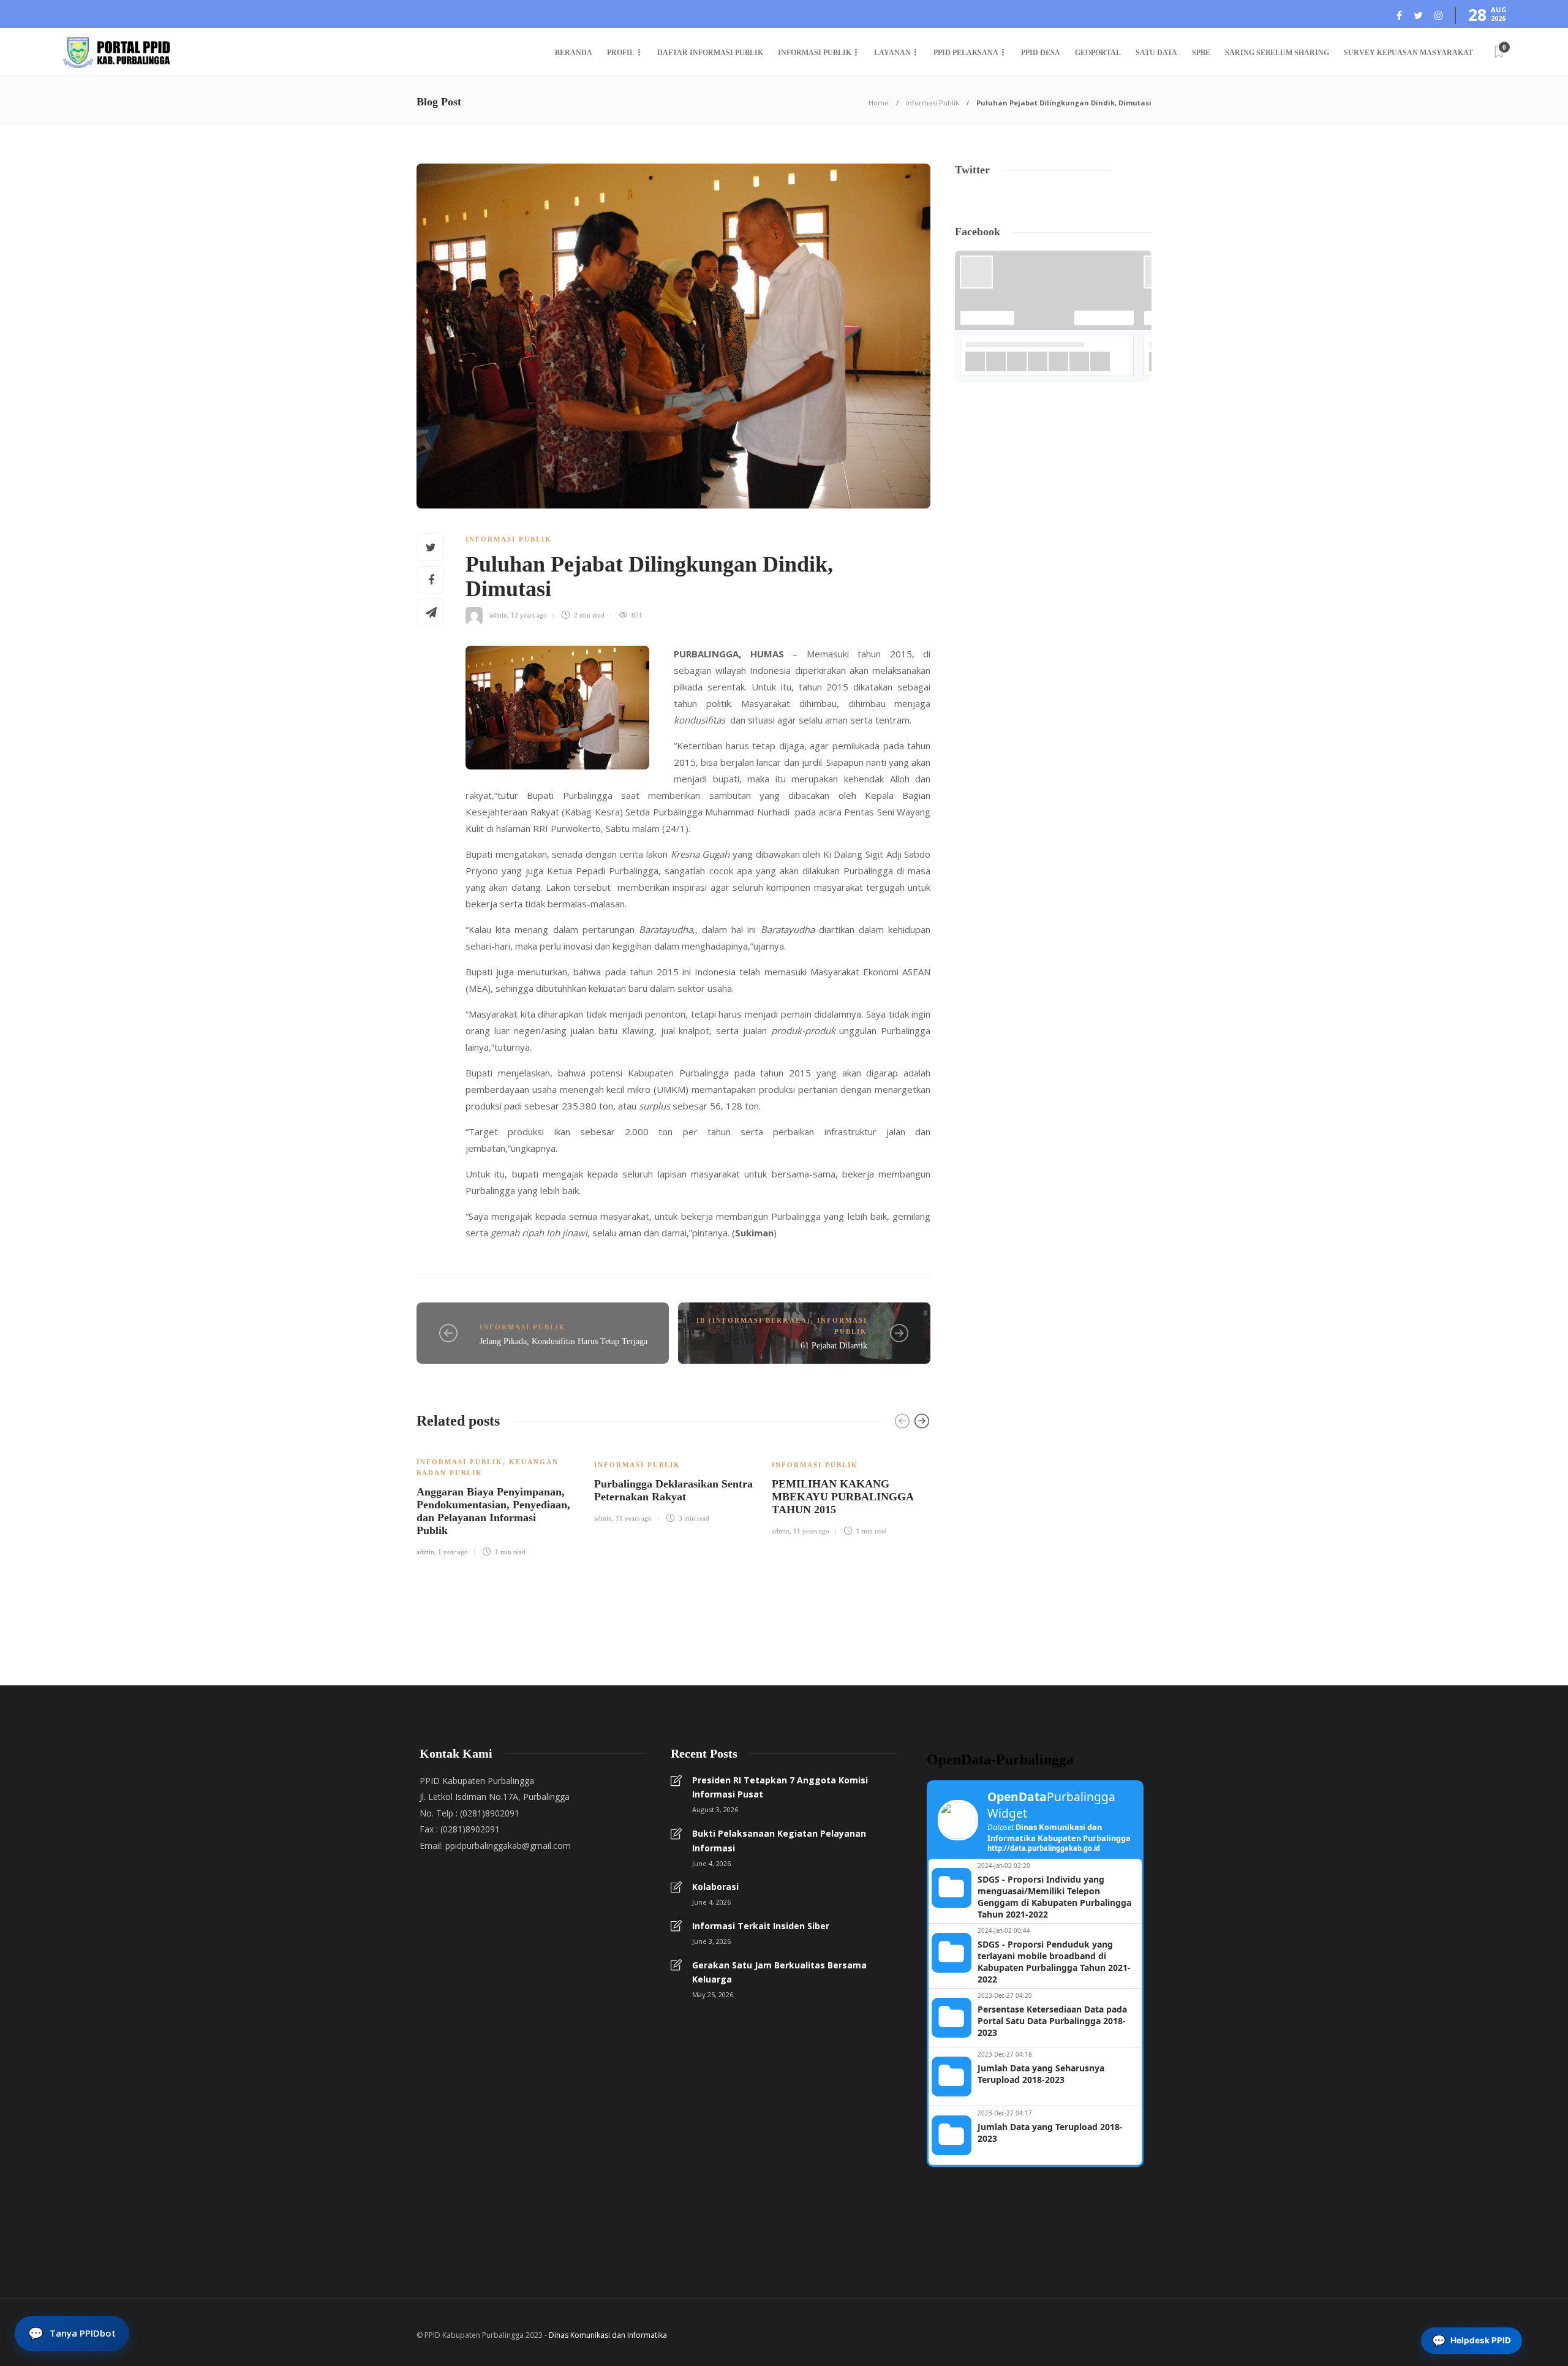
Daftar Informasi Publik (710, 53)
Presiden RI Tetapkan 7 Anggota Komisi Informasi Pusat (780, 1787)
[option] (496, 1500)
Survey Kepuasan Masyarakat (1408, 53)
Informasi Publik (815, 53)
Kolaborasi (715, 1887)
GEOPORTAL (1098, 53)
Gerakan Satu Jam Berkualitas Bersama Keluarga (779, 1972)
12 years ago (529, 615)
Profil (621, 53)
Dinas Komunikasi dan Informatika (608, 2335)
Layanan (892, 53)
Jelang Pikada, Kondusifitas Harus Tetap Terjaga (563, 1341)
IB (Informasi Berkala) (754, 1320)
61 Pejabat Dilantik (834, 1346)
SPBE (1201, 53)
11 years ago (634, 1518)
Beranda (574, 53)
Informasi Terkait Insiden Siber (761, 1926)
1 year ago (453, 1552)
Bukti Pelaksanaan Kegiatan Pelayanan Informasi (779, 1841)
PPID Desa (1041, 53)
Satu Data (1156, 53)
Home (879, 103)
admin (498, 615)
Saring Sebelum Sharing (1277, 53)
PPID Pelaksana (966, 53)
